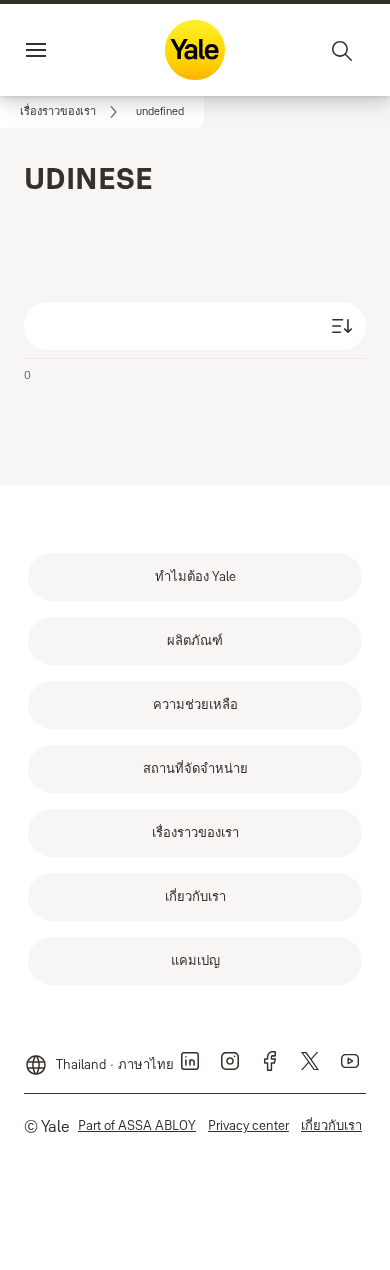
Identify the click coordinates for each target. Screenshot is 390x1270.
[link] (72, 112)
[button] (160, 112)
